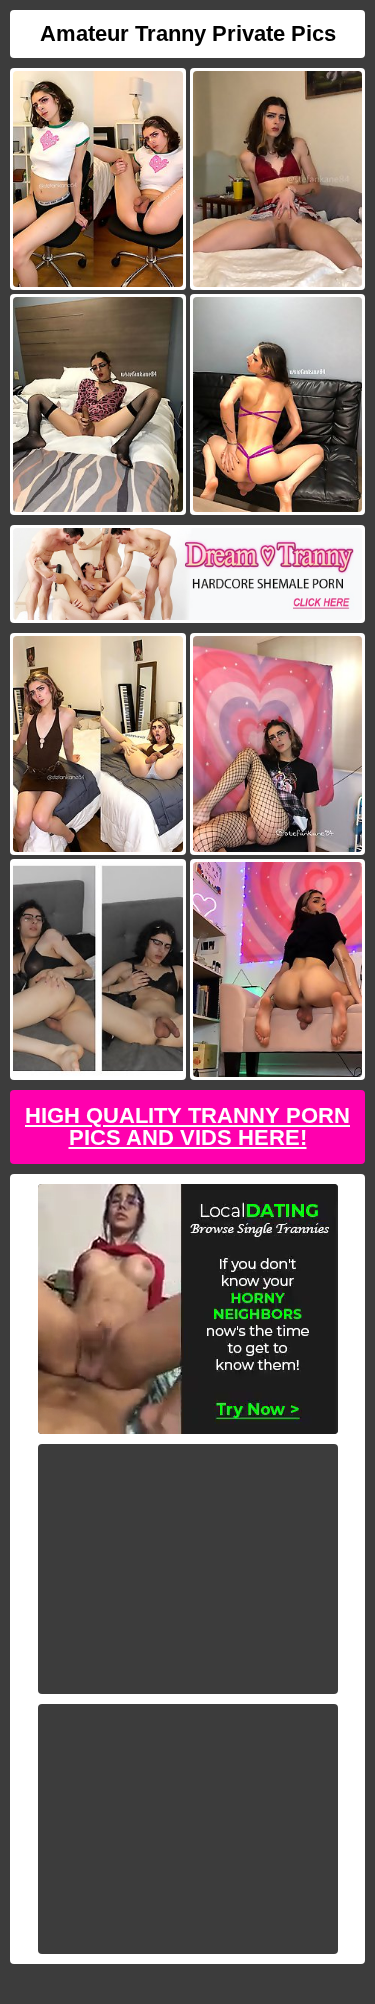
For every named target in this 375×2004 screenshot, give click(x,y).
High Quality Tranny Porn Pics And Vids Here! (187, 1126)
